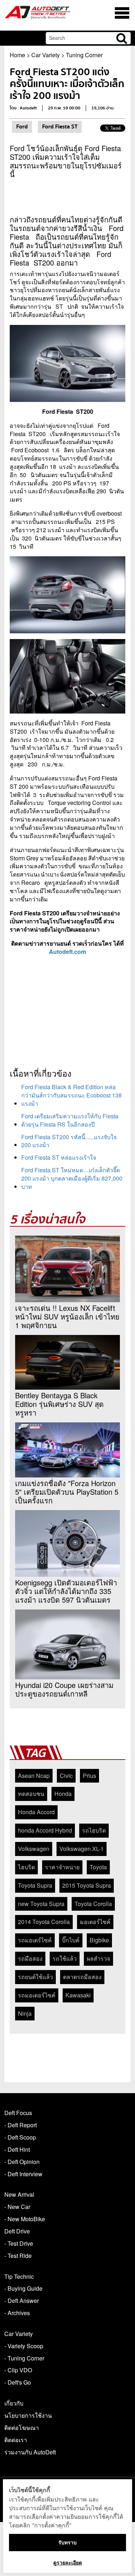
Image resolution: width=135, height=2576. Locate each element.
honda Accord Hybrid (45, 1830)
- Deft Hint (17, 2149)
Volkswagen (34, 1849)
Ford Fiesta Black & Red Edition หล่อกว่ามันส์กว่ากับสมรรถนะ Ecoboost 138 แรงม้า (71, 1095)
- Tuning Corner (24, 2358)
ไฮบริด (26, 1867)
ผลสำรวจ (98, 1958)
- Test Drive (19, 2243)
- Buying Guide (23, 2288)
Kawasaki (78, 1995)
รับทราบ (67, 2542)
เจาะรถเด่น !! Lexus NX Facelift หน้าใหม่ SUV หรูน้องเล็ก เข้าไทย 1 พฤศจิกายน (67, 1317)
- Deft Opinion (22, 2162)
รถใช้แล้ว (65, 1958)
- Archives (17, 2313)
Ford (22, 127)
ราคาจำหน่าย (62, 1867)
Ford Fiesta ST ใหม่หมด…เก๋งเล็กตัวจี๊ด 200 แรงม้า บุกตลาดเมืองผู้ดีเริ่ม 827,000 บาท (72, 1178)
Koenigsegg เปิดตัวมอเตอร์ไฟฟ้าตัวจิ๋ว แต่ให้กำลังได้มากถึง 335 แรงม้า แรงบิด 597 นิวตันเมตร (66, 1591)
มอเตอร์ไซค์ (95, 1922)
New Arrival (19, 2194)
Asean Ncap (34, 1776)
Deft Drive (17, 2231)
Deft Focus (18, 2113)
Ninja (25, 2013)
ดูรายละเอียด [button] (68, 2563)
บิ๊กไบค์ (71, 1940)
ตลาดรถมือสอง (82, 1977)
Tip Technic (19, 2276)
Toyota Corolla (93, 1904)
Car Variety (46, 55)
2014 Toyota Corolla (44, 1922)
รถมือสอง (30, 1958)
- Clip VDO (18, 2370)
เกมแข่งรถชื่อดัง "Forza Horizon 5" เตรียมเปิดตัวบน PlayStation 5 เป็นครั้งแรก (67, 1492)
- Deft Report (21, 2125)
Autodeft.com (67, 952)
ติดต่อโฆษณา (22, 2428)
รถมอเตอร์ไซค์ (37, 1995)
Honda (63, 1794)
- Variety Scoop (24, 2346)
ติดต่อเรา (16, 2440)
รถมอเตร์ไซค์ (35, 1940)
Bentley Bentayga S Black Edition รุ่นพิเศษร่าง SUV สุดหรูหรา (59, 1404)
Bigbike (99, 1940)
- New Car (17, 2207)
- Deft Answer (22, 2301)
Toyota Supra (35, 1885)
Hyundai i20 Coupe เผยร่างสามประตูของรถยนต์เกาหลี (64, 1689)
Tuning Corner (84, 55)
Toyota (98, 1867)
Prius (89, 1776)
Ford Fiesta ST (60, 127)
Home (17, 55)
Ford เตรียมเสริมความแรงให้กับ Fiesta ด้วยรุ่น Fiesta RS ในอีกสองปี (70, 1120)
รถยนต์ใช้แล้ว (35, 1977)
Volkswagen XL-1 (82, 1849)
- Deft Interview (23, 2174)
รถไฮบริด (94, 1830)
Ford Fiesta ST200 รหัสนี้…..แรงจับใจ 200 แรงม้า (69, 1141)
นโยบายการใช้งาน (28, 2415)
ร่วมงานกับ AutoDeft (30, 2452)
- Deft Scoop (20, 2137)
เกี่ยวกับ (14, 2403)
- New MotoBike (25, 2219)
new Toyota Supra (41, 1904)
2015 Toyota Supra (87, 1885)
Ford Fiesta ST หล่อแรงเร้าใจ (59, 1157)
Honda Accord (36, 1812)
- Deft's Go (18, 2382)
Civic (66, 1776)
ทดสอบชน (31, 1794)
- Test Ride (18, 2256)
